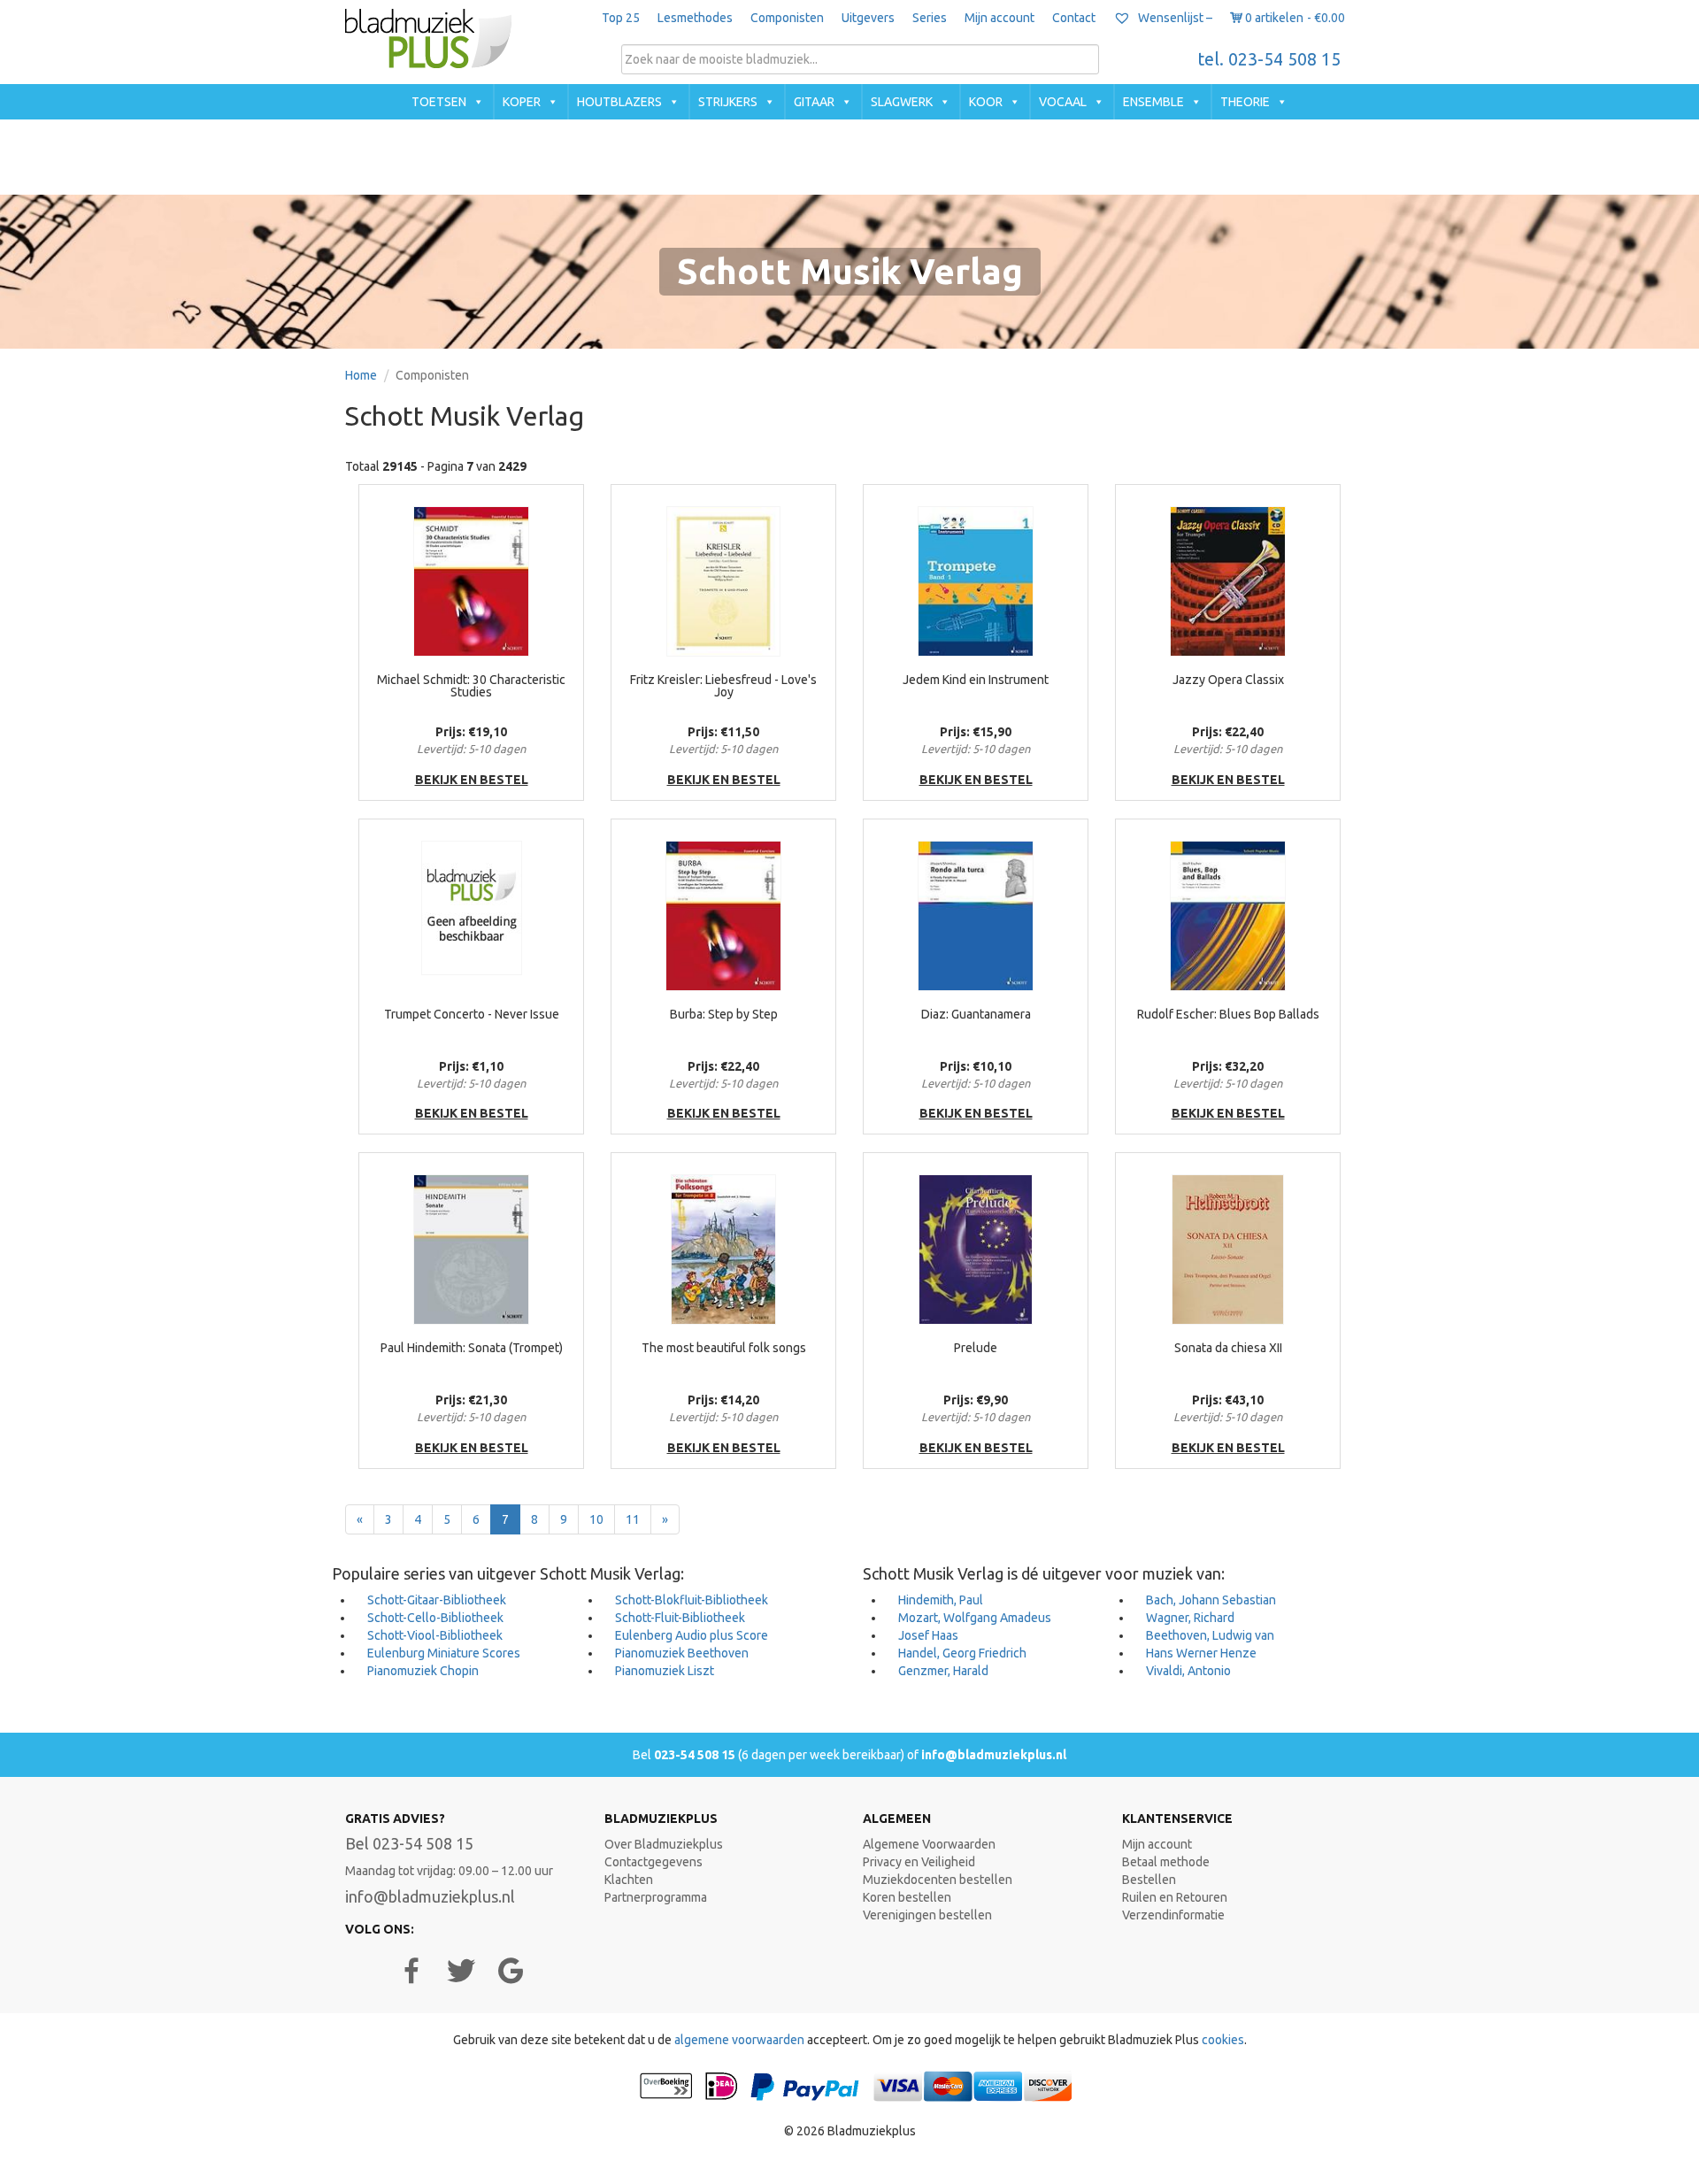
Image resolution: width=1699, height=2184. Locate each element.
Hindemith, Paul (941, 1600)
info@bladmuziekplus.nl (994, 1755)
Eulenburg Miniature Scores (444, 1653)
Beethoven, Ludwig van (1210, 1635)
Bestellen (1149, 1880)
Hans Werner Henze (1201, 1653)
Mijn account (999, 18)
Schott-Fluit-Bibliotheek (680, 1618)
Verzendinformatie (1173, 1915)
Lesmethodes (695, 18)
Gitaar (814, 102)
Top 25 (621, 18)
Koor (986, 102)
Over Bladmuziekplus (664, 1844)
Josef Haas (928, 1635)
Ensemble (1153, 102)
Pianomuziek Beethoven (682, 1653)
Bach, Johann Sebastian (1211, 1600)
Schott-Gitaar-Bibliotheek (437, 1600)
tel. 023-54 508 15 (1269, 59)
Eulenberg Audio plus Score (692, 1635)
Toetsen (439, 102)
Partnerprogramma (656, 1897)
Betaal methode (1166, 1862)
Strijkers (728, 102)
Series (930, 18)
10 (596, 1519)
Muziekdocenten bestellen (938, 1880)
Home (361, 375)
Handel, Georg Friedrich (962, 1653)
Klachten (629, 1880)
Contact (1074, 18)
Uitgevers (868, 18)
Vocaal (1063, 102)
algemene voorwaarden (739, 2040)
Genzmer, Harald (943, 1671)
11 (633, 1519)
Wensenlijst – (1174, 18)
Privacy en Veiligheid (919, 1862)
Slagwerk (902, 102)
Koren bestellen (907, 1897)
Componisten (787, 18)
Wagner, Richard (1190, 1618)
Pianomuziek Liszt (665, 1671)
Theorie (1245, 102)
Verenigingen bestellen (927, 1915)
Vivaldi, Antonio (1188, 1671)
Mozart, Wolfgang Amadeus (975, 1618)
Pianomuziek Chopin (423, 1671)
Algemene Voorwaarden (929, 1844)
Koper (522, 102)
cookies (1223, 2040)
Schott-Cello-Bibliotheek (435, 1618)
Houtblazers (619, 102)
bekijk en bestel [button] (472, 780)
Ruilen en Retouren (1175, 1897)
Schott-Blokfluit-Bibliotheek (692, 1600)
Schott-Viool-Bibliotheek (435, 1635)
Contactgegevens (653, 1862)
